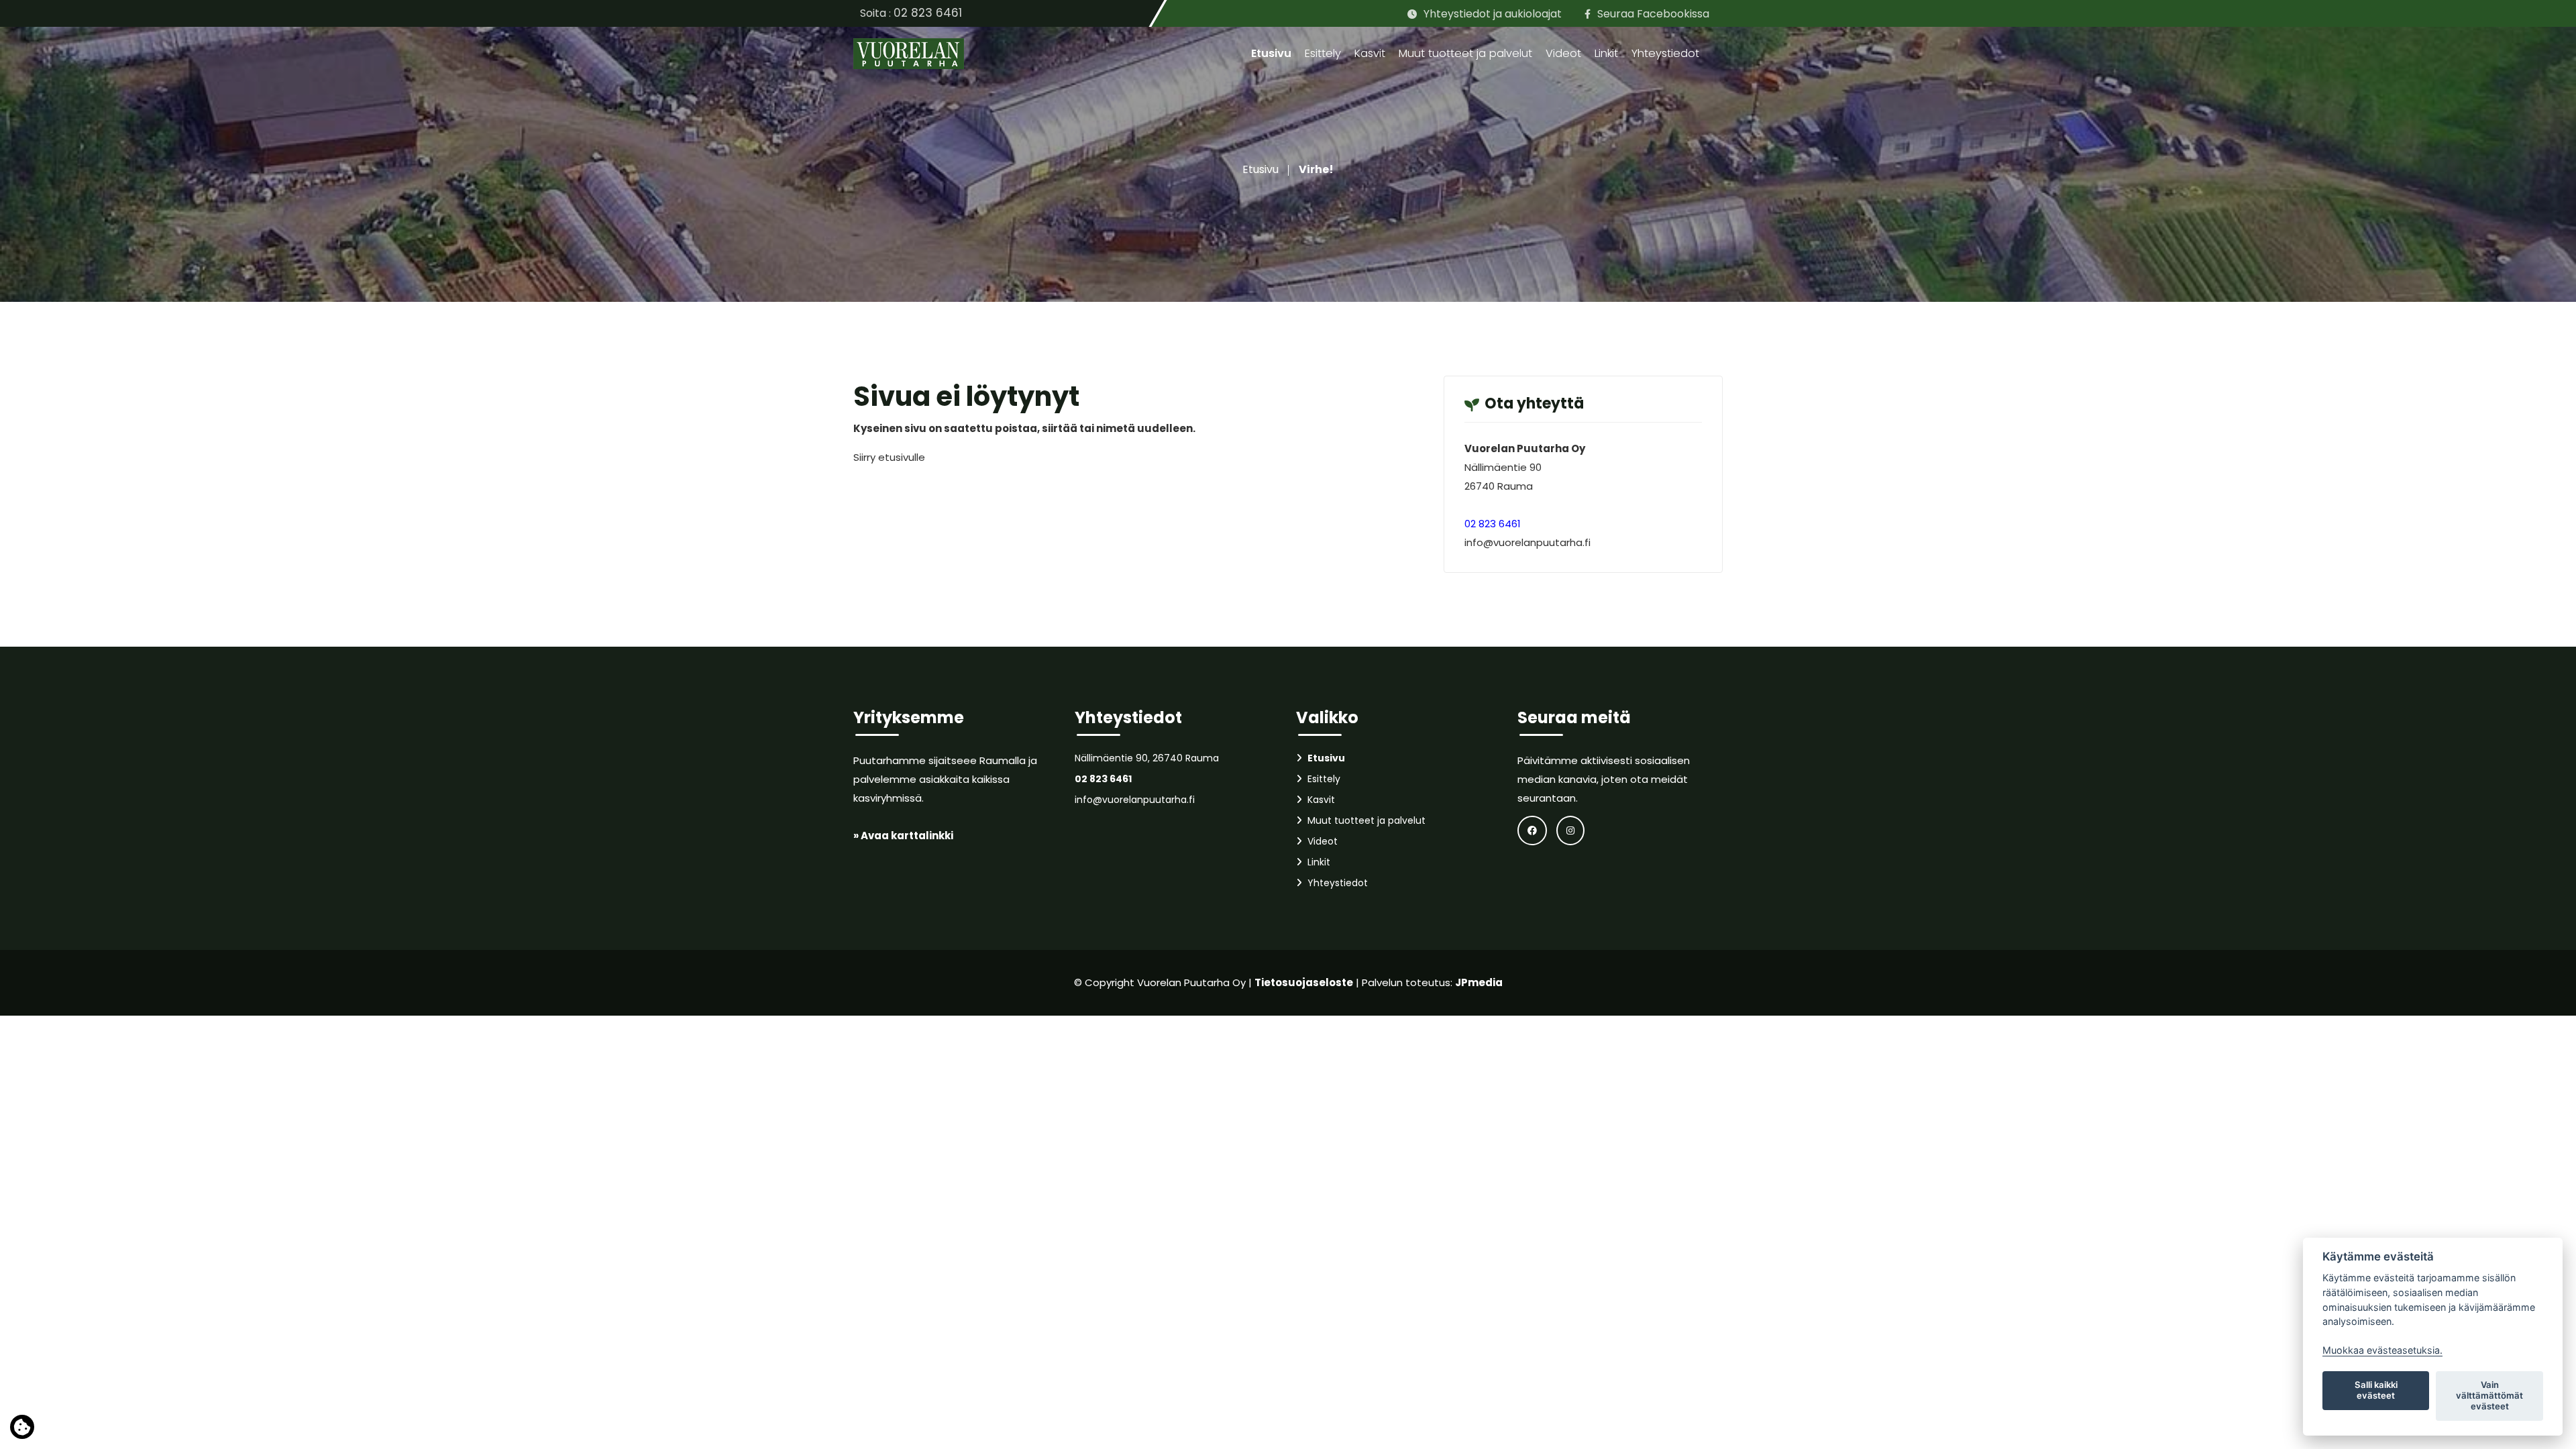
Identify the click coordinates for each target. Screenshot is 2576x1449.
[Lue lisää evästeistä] (22, 1430)
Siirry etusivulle (889, 457)
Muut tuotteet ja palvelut (1465, 53)
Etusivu (1271, 53)
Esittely (1323, 53)
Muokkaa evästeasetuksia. (2382, 1350)
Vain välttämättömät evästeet (2489, 1395)
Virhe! (1316, 169)
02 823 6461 (928, 13)
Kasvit (1370, 53)
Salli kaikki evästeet (2376, 1390)
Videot (1563, 53)
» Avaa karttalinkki (903, 836)
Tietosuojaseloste (1304, 982)
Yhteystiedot (1665, 53)
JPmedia (1479, 982)
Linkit (1606, 53)
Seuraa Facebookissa (1653, 14)
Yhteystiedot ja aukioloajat (1493, 14)
